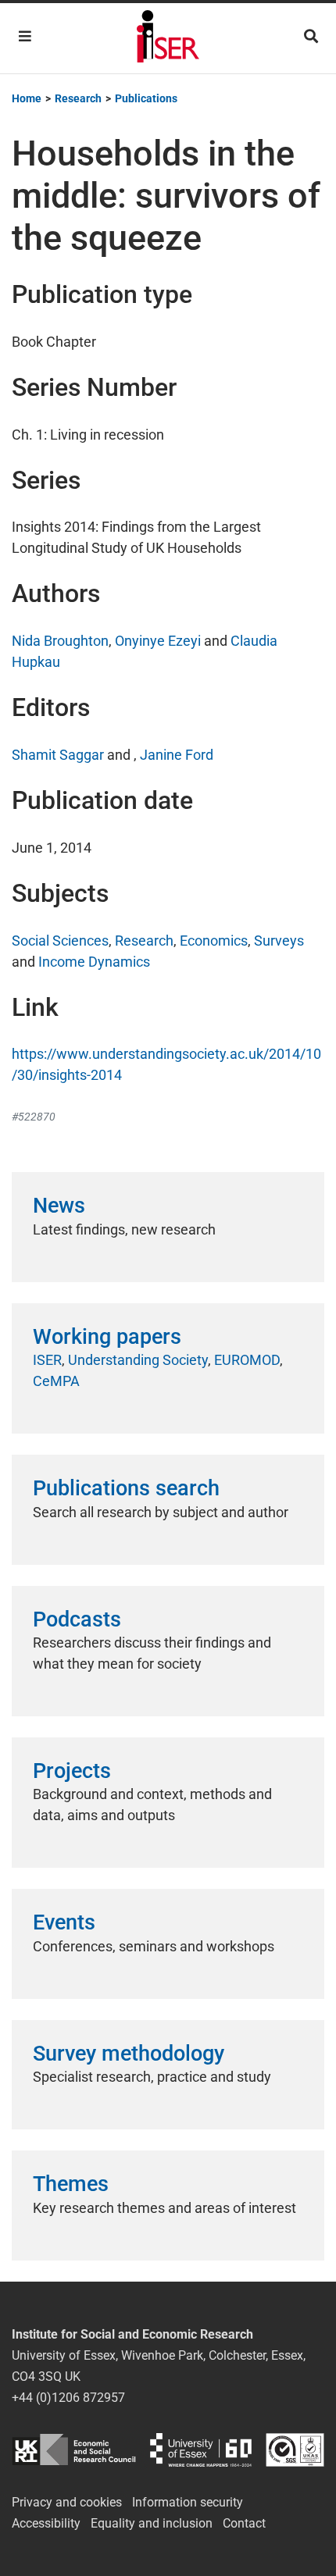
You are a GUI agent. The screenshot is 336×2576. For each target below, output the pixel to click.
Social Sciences (60, 941)
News (59, 1206)
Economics (214, 941)
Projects (72, 1771)
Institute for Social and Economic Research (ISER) (168, 38)
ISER (47, 1360)
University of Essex (201, 2450)
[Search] (311, 36)
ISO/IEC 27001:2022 (295, 2450)
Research (144, 941)
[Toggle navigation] (25, 36)
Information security (188, 2502)
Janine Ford (177, 755)
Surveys (279, 941)
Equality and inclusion (152, 2523)
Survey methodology (129, 2054)
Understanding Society (138, 1360)
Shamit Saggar (58, 755)
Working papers (107, 1337)
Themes (71, 2184)
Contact (244, 2523)
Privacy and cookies (67, 2502)
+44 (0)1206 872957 (68, 2398)
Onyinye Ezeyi (158, 641)
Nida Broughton (60, 641)
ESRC (74, 2450)
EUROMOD (247, 1360)
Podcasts (77, 1619)
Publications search (126, 1488)
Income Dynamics (94, 962)
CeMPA (56, 1381)
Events (64, 1922)
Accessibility (46, 2523)
